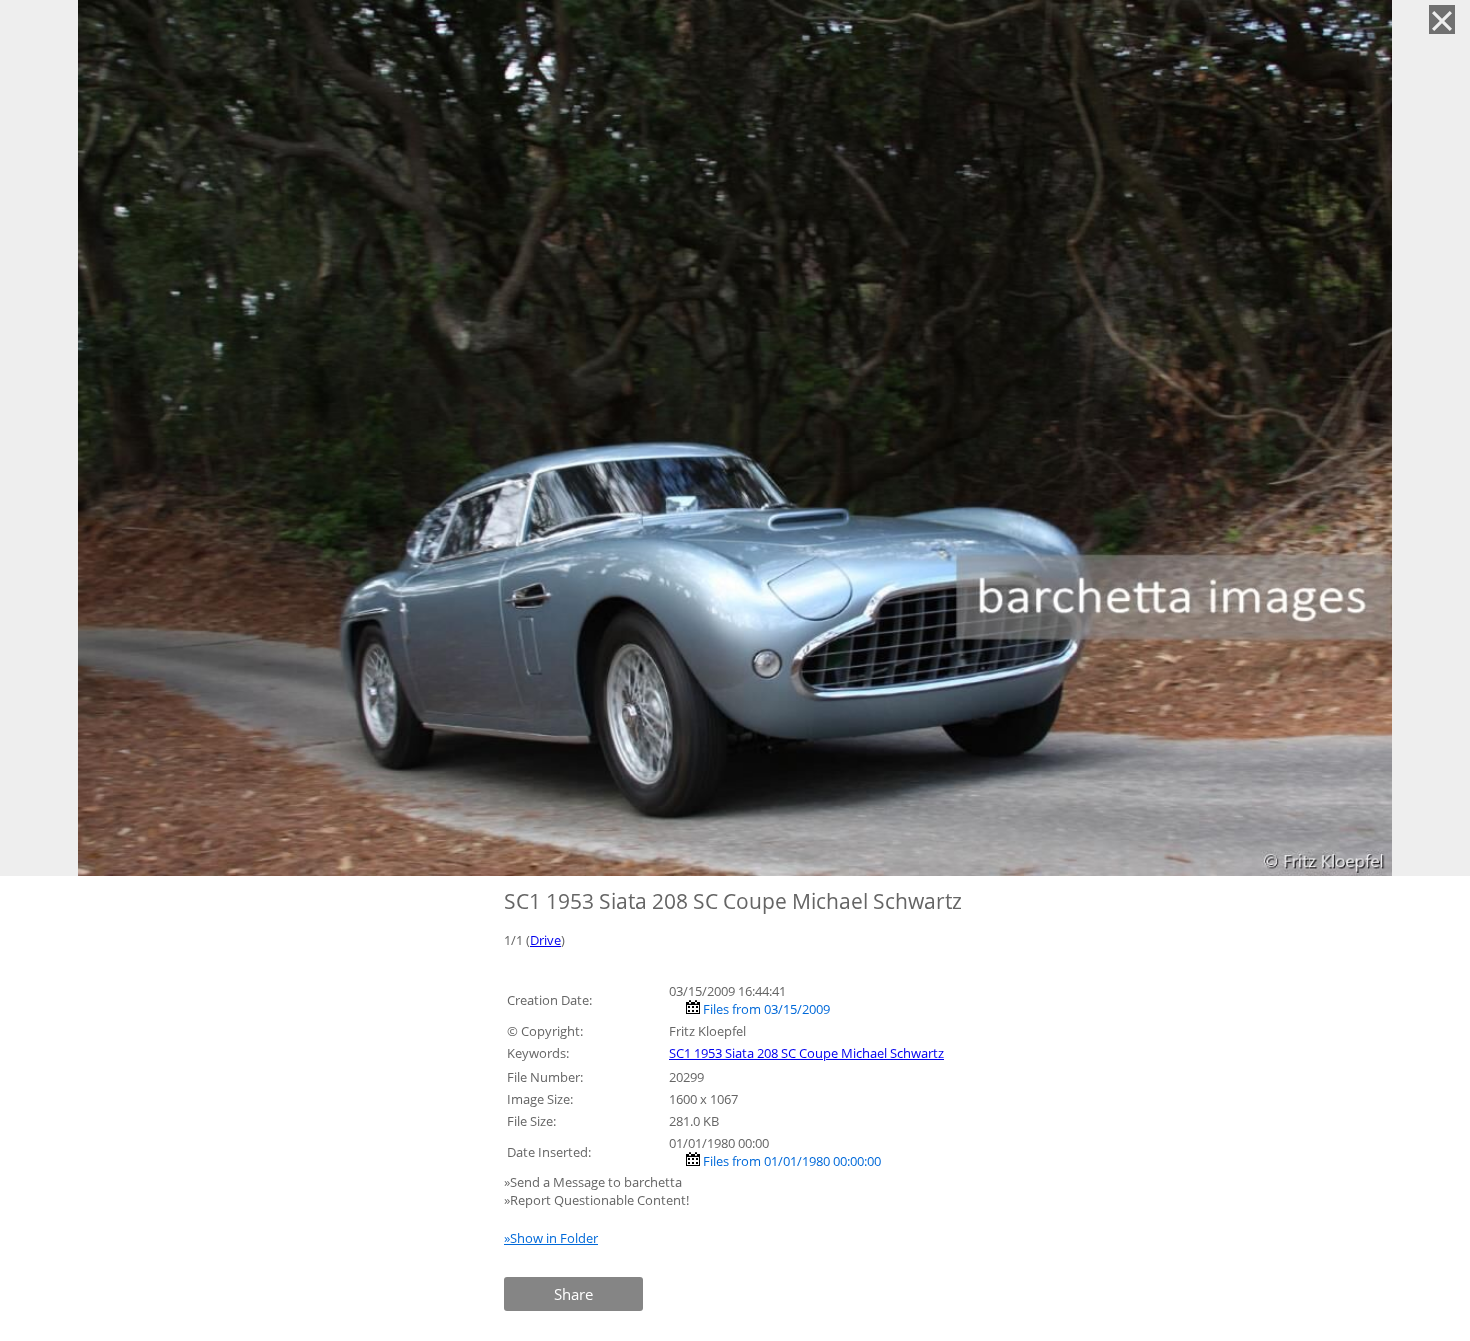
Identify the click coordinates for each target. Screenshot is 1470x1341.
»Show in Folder (551, 1238)
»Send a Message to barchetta (594, 1182)
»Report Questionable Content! (596, 1200)
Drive (545, 940)
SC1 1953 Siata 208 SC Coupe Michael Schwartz (806, 1053)
